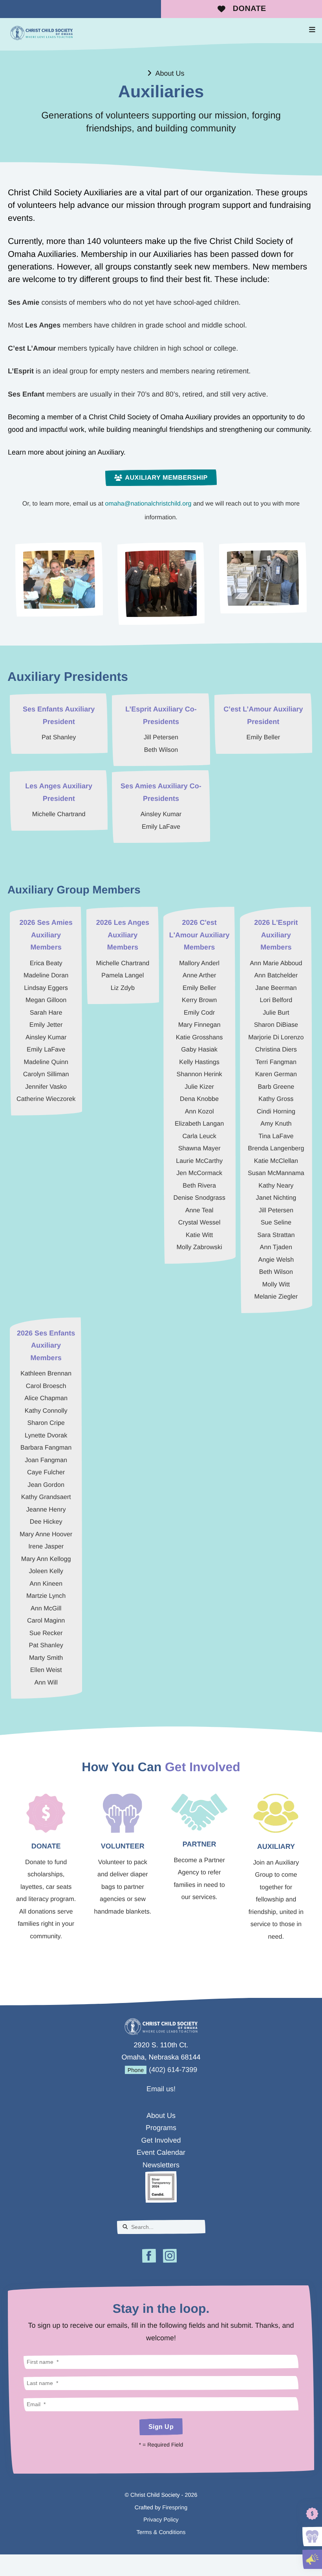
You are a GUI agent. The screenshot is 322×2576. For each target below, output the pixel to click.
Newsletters (161, 2165)
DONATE (250, 9)
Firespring (175, 2508)
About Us (170, 73)
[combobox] (161, 2227)
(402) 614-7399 (173, 2070)
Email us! (161, 2089)
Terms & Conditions (161, 2532)
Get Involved (161, 2140)
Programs (161, 2128)
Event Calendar (161, 2152)
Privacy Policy (161, 2520)
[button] (312, 30)
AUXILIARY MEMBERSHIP (166, 478)
